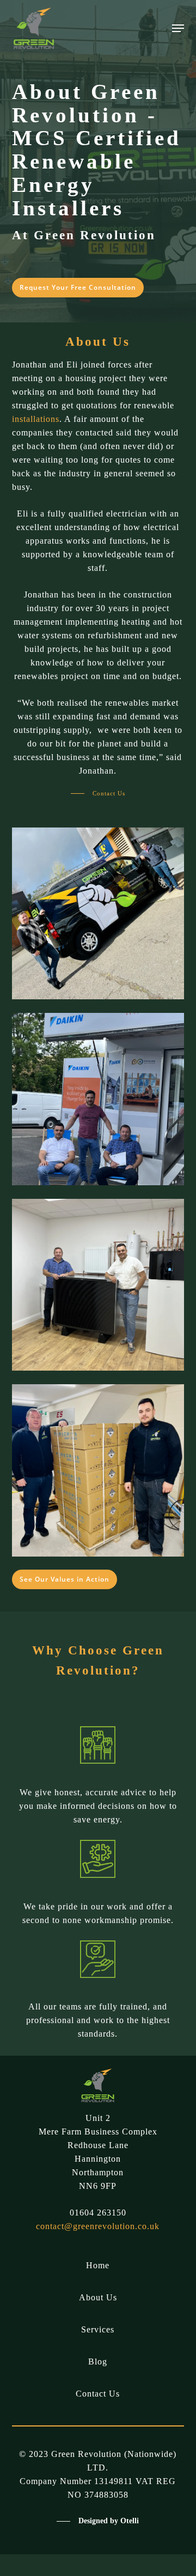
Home (98, 2265)
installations (36, 419)
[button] (178, 28)
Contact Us (98, 2394)
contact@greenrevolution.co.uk (98, 2226)
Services (98, 2329)
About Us (98, 2297)
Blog (98, 2362)
